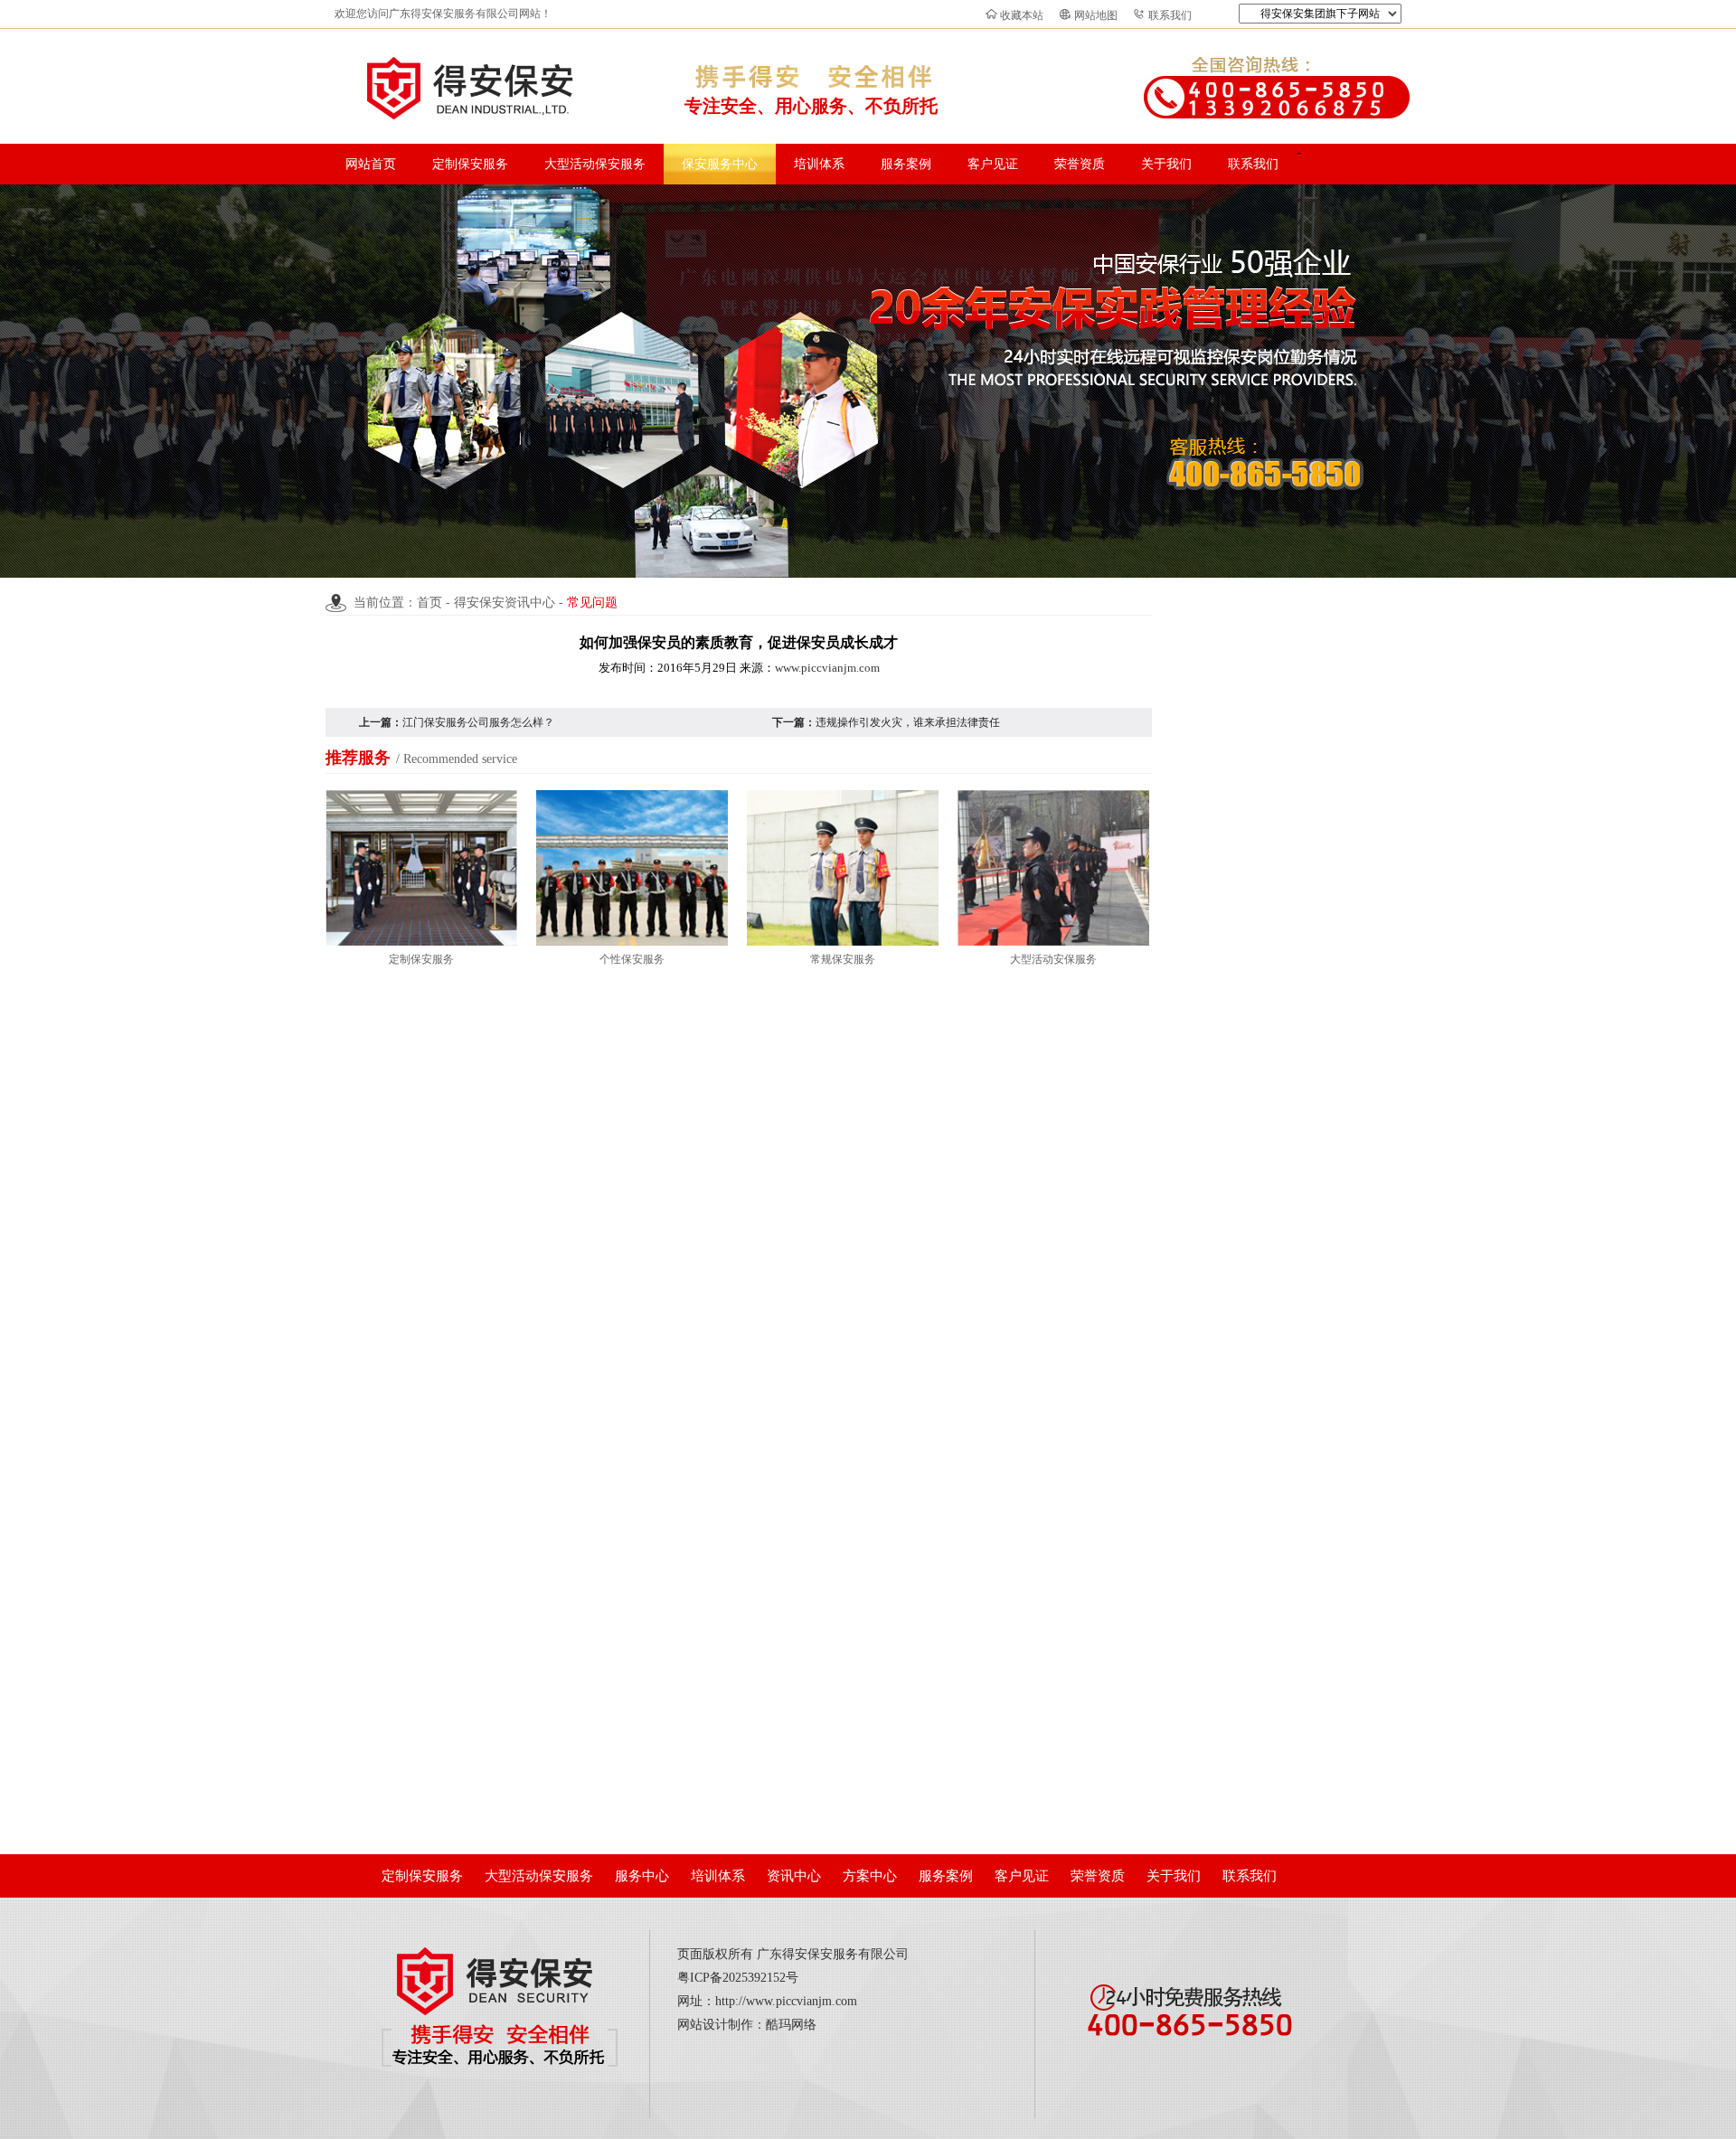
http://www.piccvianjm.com (786, 2001)
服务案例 (906, 164)
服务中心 (642, 1876)
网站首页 (371, 164)
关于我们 (1166, 164)
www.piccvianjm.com (827, 668)
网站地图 (1096, 15)
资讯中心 (794, 1876)
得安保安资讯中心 (505, 603)
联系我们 (1170, 15)
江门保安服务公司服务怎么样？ (478, 722)
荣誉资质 (1080, 164)
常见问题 (592, 603)
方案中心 (870, 1876)
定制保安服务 (470, 164)
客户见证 (993, 164)
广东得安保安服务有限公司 (833, 1954)
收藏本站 (1022, 15)
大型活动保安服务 (595, 164)
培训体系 (819, 164)
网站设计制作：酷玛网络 (747, 2025)
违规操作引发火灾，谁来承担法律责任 (908, 722)
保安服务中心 (720, 164)
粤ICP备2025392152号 (738, 1978)
